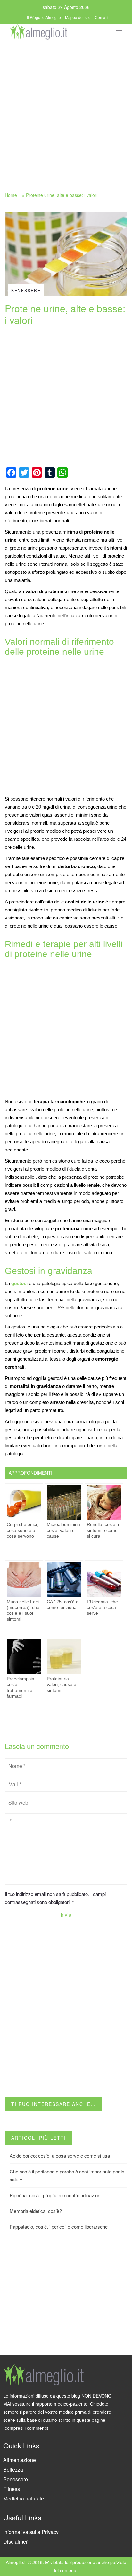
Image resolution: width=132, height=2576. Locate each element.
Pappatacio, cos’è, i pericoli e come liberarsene (59, 2227)
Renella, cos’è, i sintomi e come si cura (103, 1530)
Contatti (102, 17)
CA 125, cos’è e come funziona (63, 1604)
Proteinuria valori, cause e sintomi (62, 1684)
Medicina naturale (24, 2498)
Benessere (16, 2479)
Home (11, 195)
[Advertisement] (66, 110)
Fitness (12, 2489)
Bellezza (13, 2469)
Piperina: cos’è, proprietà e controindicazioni (55, 2195)
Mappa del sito (78, 17)
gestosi (20, 1283)
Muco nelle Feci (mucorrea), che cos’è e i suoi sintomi (23, 1610)
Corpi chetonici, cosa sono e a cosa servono (22, 1530)
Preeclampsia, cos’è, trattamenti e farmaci (21, 1687)
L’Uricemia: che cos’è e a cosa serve (102, 1607)
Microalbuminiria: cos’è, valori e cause (64, 1530)
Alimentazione (20, 2460)
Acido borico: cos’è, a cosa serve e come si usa (60, 2156)
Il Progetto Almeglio (44, 17)
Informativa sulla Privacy (31, 2532)
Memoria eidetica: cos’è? (36, 2211)
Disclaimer (15, 2541)
